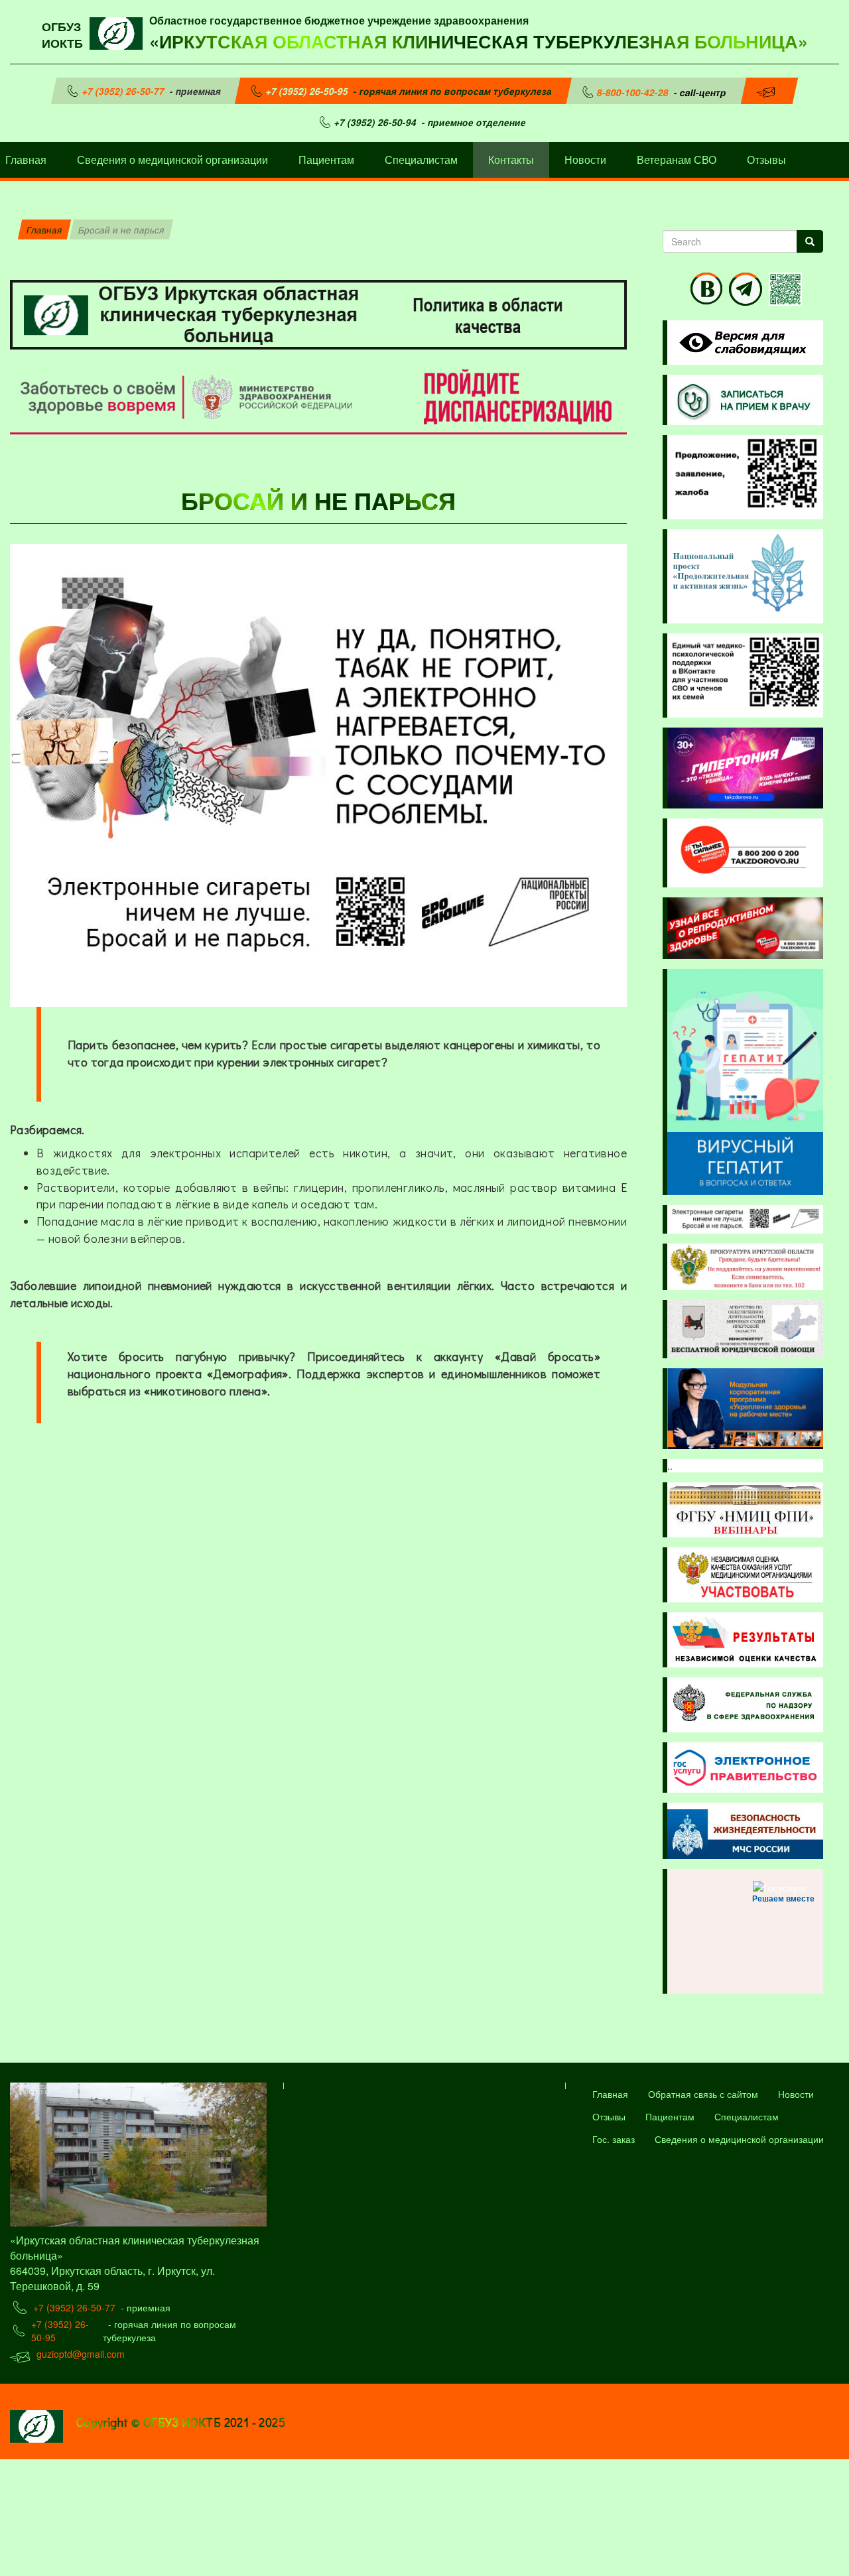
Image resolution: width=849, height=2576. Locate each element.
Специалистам (421, 160)
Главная (44, 229)
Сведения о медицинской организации (172, 160)
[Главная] (119, 32)
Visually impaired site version (740, 343)
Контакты (511, 160)
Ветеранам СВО (677, 160)
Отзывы (766, 160)
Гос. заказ (614, 2139)
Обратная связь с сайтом (703, 2094)
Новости (585, 160)
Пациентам (326, 160)
